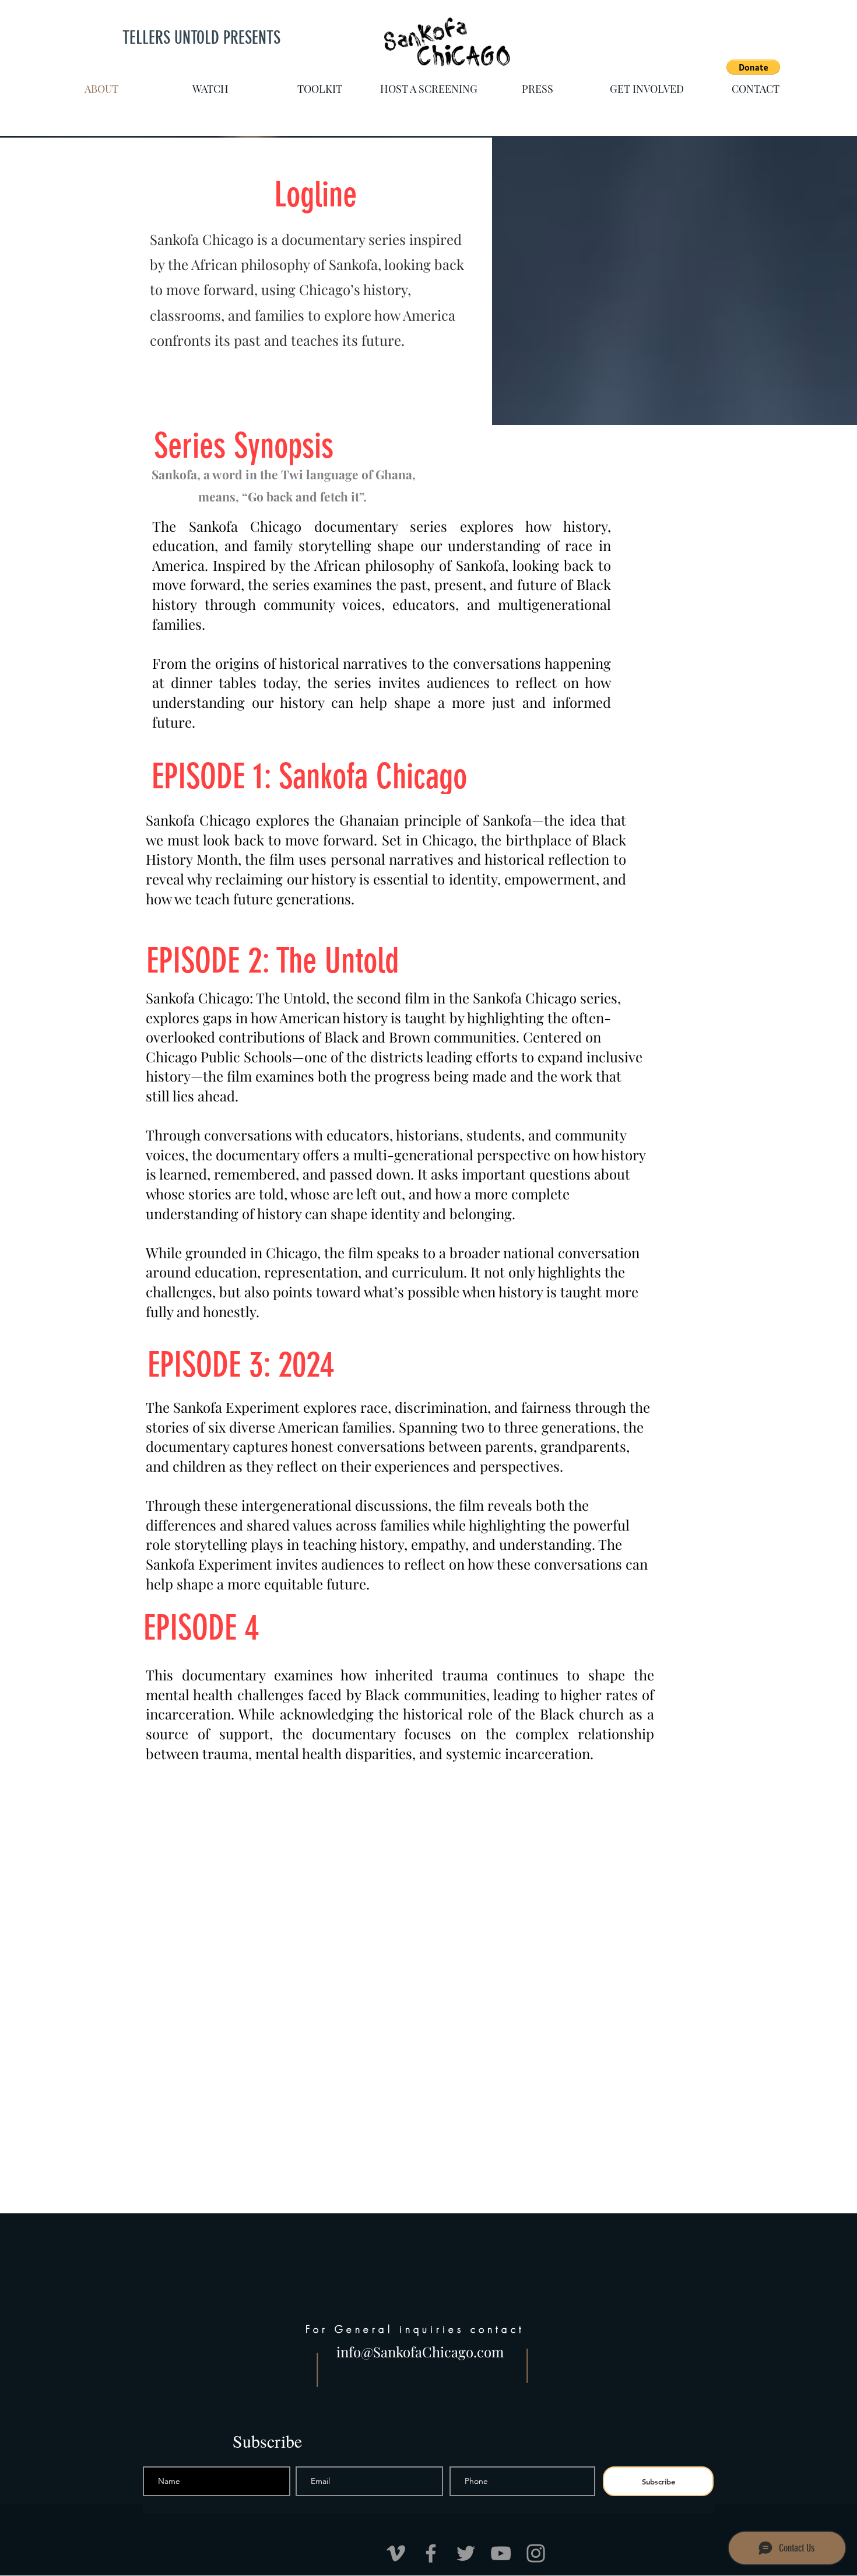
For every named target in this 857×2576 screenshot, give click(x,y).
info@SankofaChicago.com (420, 2352)
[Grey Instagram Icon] (536, 2553)
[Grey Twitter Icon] (466, 2553)
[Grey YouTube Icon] (501, 2553)
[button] (753, 67)
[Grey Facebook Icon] (431, 2553)
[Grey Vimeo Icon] (396, 2553)
